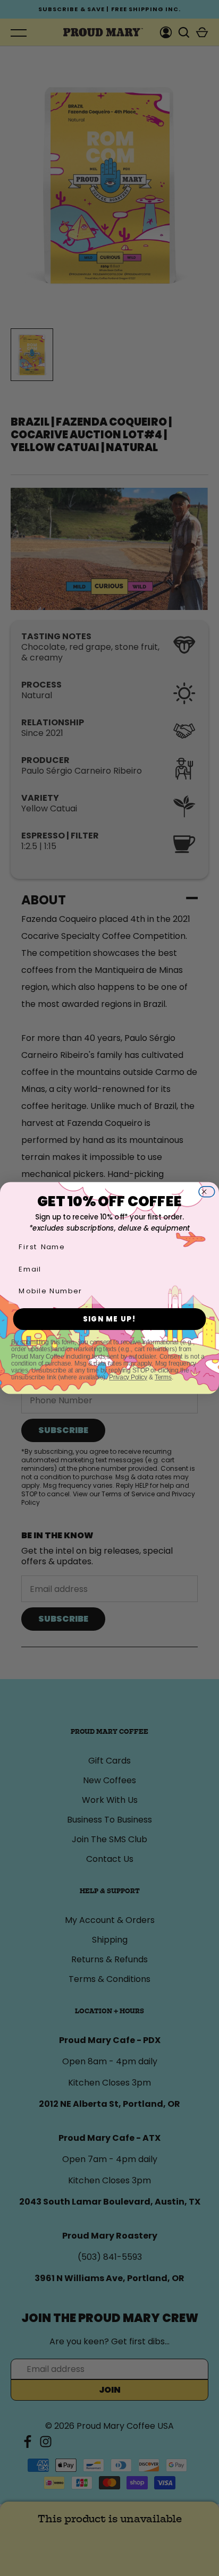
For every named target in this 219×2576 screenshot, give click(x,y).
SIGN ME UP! (110, 1319)
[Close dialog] (209, 1192)
